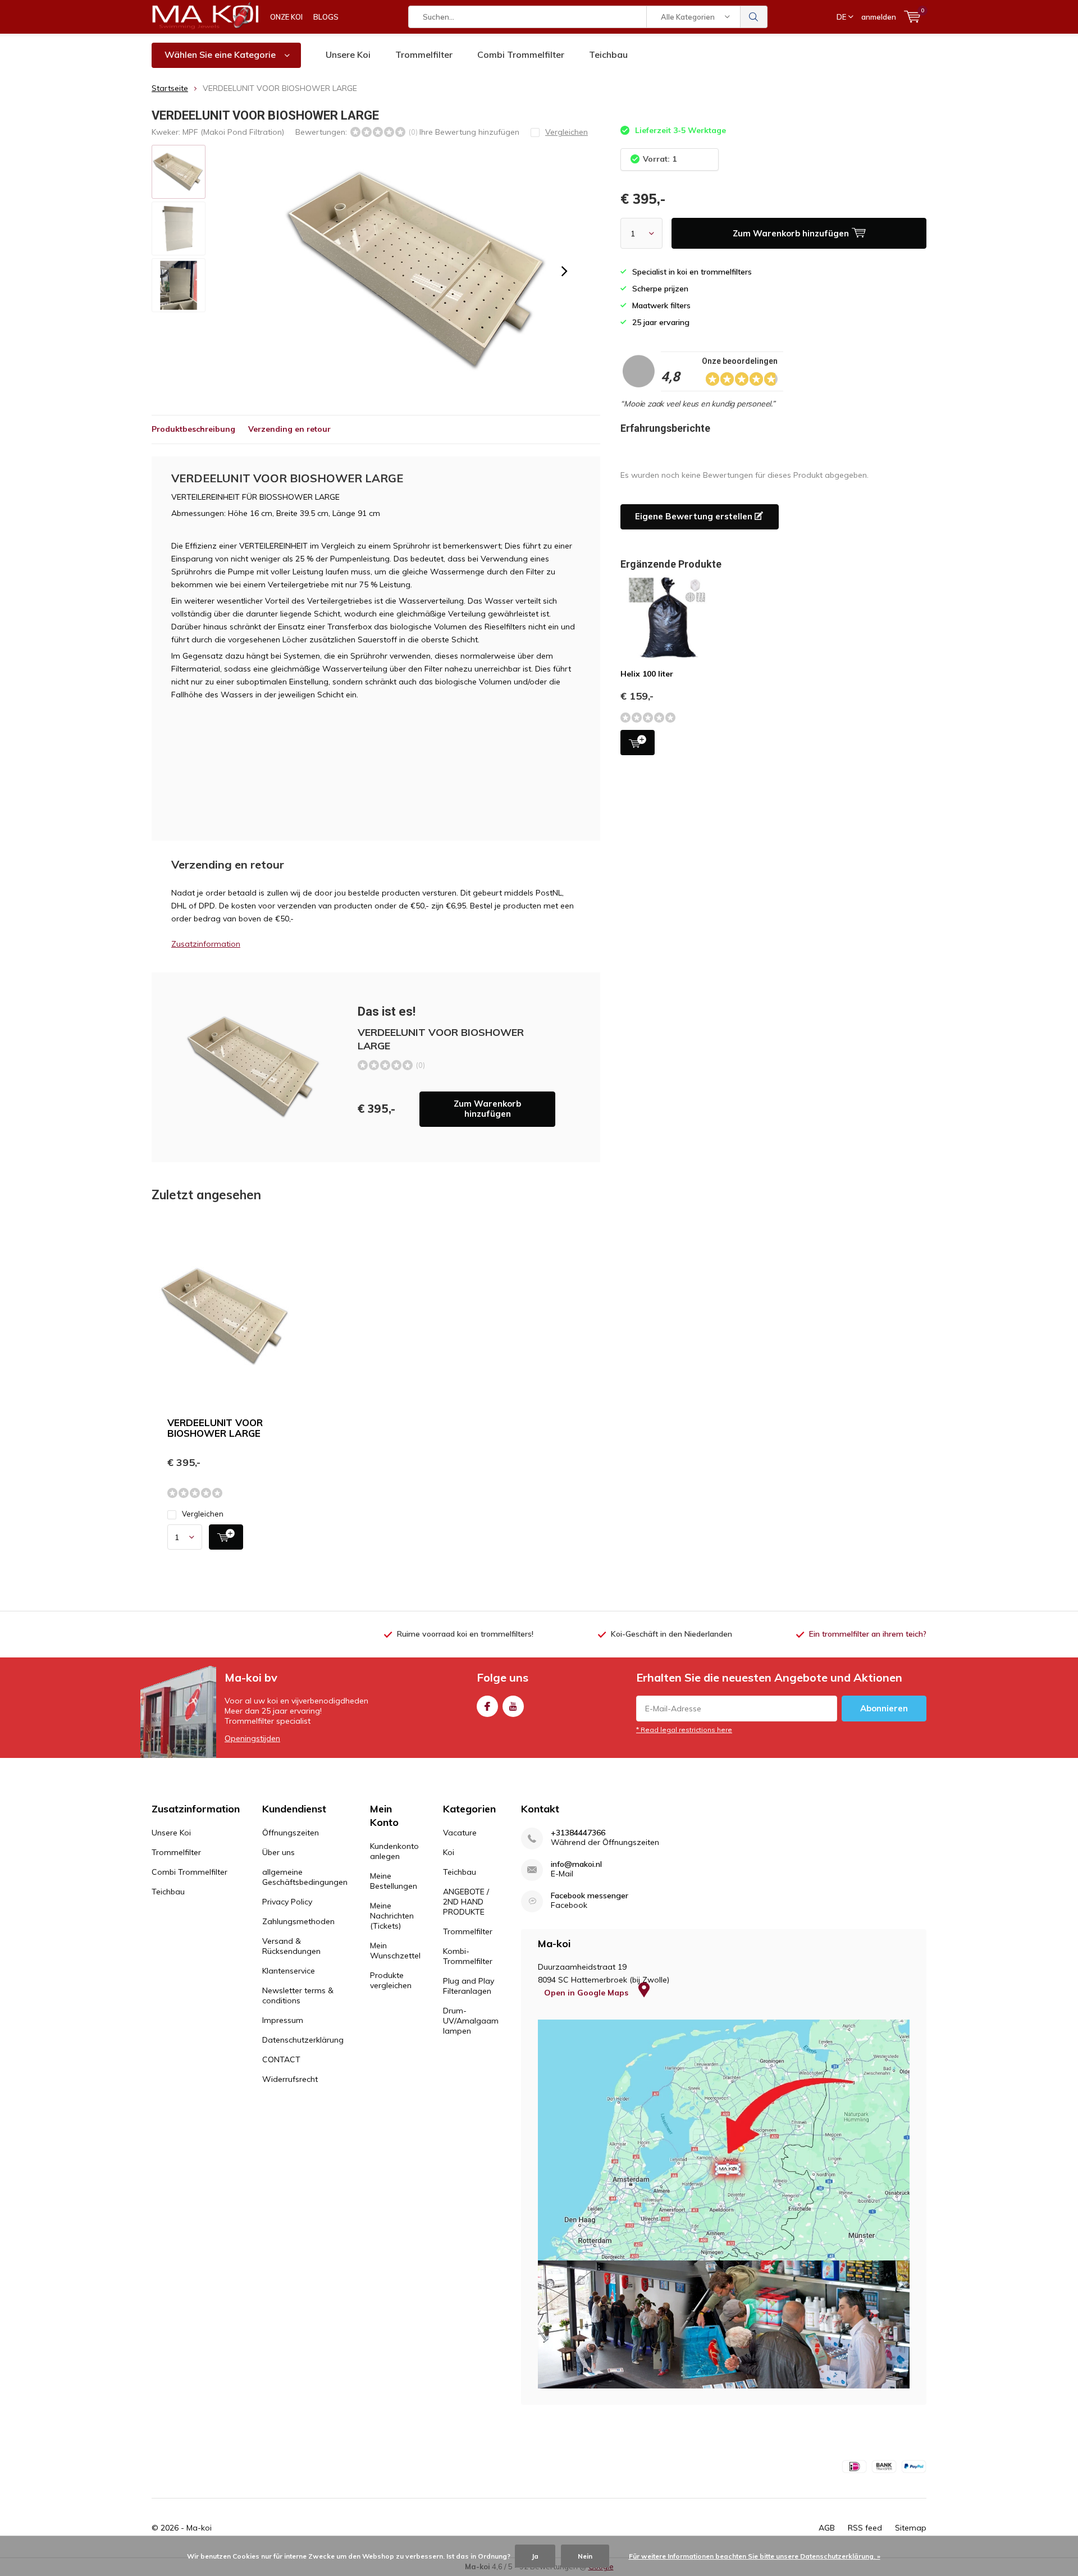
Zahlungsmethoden (298, 1921)
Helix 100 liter (647, 674)
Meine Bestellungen (394, 1881)
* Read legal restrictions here (684, 1730)
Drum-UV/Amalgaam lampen (471, 2021)
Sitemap (911, 2528)
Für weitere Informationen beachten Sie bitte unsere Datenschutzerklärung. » (755, 2556)
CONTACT (281, 2059)
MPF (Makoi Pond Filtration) (233, 132)
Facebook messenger (590, 1896)
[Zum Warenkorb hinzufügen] (226, 1537)
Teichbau (608, 54)
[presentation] (564, 271)
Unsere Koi (348, 54)
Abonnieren (884, 1708)
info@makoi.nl (576, 1864)
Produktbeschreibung (193, 429)
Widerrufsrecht (290, 2079)
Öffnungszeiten (291, 1833)
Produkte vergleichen (391, 1980)
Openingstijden (252, 1738)
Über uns (278, 1852)
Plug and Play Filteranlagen (469, 1986)
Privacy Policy (287, 1902)
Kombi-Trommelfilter (468, 1956)
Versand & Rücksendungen (291, 1946)
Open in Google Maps (587, 1993)
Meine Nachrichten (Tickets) (392, 1916)
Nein (585, 2556)
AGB (827, 2528)
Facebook (487, 1706)
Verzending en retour (289, 429)
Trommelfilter (424, 54)
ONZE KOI (286, 17)
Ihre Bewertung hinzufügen (469, 132)
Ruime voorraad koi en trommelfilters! (465, 1634)
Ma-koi (199, 2528)
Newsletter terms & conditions (298, 1995)
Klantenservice (289, 1971)
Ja (535, 2556)
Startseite (170, 88)
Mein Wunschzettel (395, 1951)
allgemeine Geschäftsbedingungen (305, 1877)
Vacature (460, 1833)
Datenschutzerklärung (303, 2040)
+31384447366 (578, 1833)
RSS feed (865, 2528)
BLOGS (326, 17)
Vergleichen (203, 1514)
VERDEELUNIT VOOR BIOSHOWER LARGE (215, 1428)
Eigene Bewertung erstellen (695, 516)
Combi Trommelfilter (521, 54)
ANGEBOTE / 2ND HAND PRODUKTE (466, 1902)
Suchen (754, 17)
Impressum (283, 2020)
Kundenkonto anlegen (394, 1851)
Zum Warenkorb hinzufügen (487, 1109)
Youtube (513, 1706)
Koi (449, 1852)
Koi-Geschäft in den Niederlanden (672, 1634)
